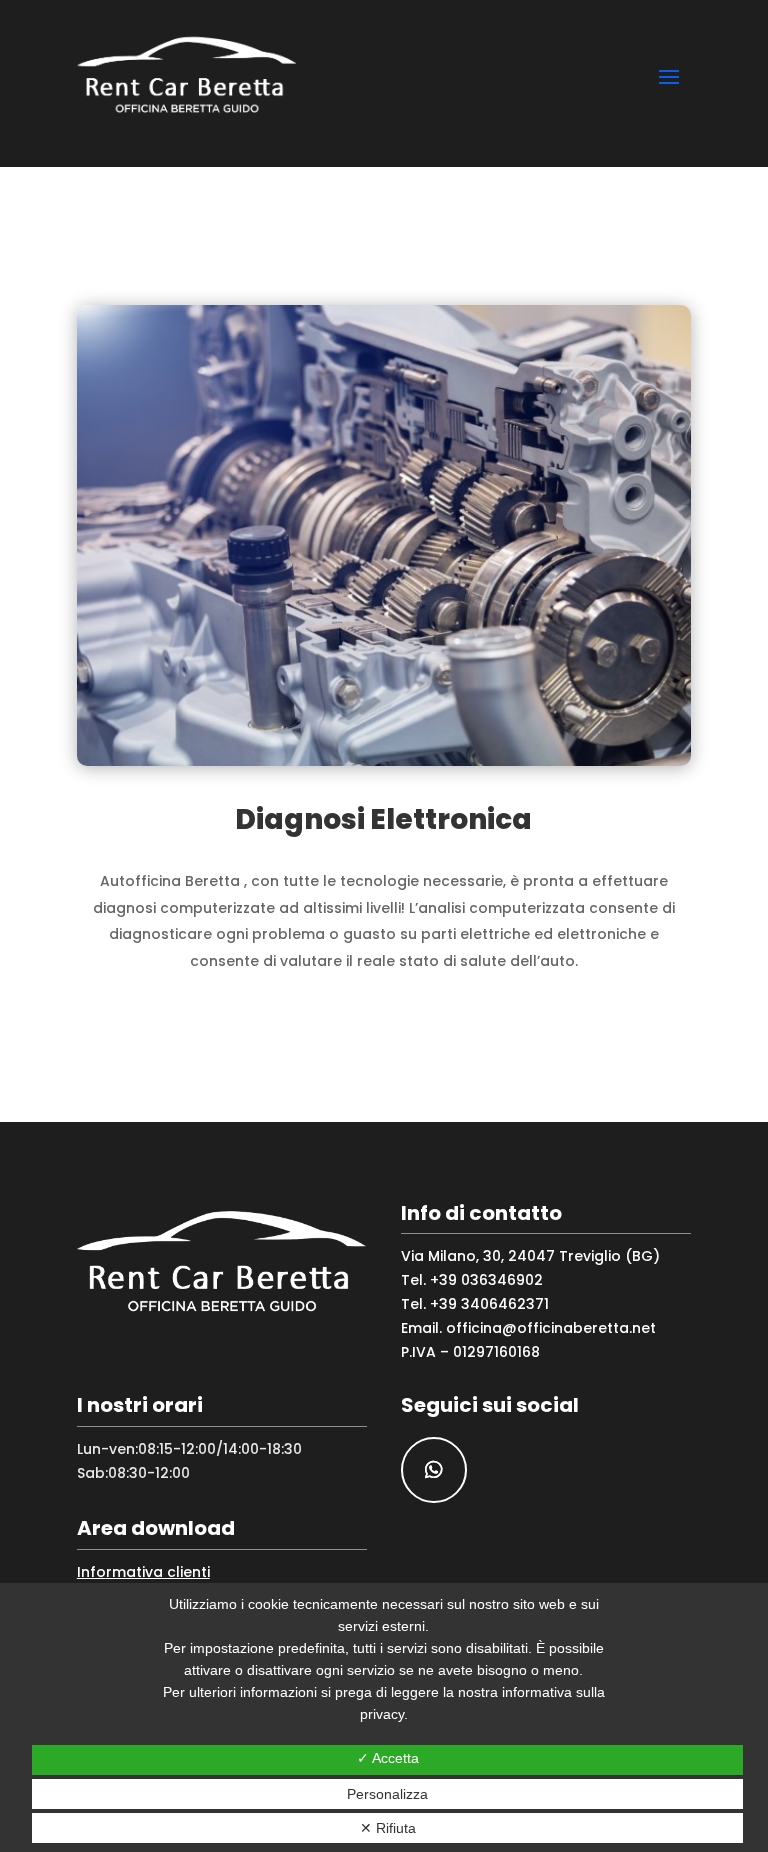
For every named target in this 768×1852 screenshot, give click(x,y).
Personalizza (387, 1794)
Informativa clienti (143, 1572)
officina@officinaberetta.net (551, 1328)
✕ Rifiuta (388, 1828)
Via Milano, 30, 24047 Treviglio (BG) (530, 1256)
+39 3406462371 (489, 1304)
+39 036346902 (486, 1280)
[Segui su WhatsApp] (434, 1470)
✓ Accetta (388, 1758)
